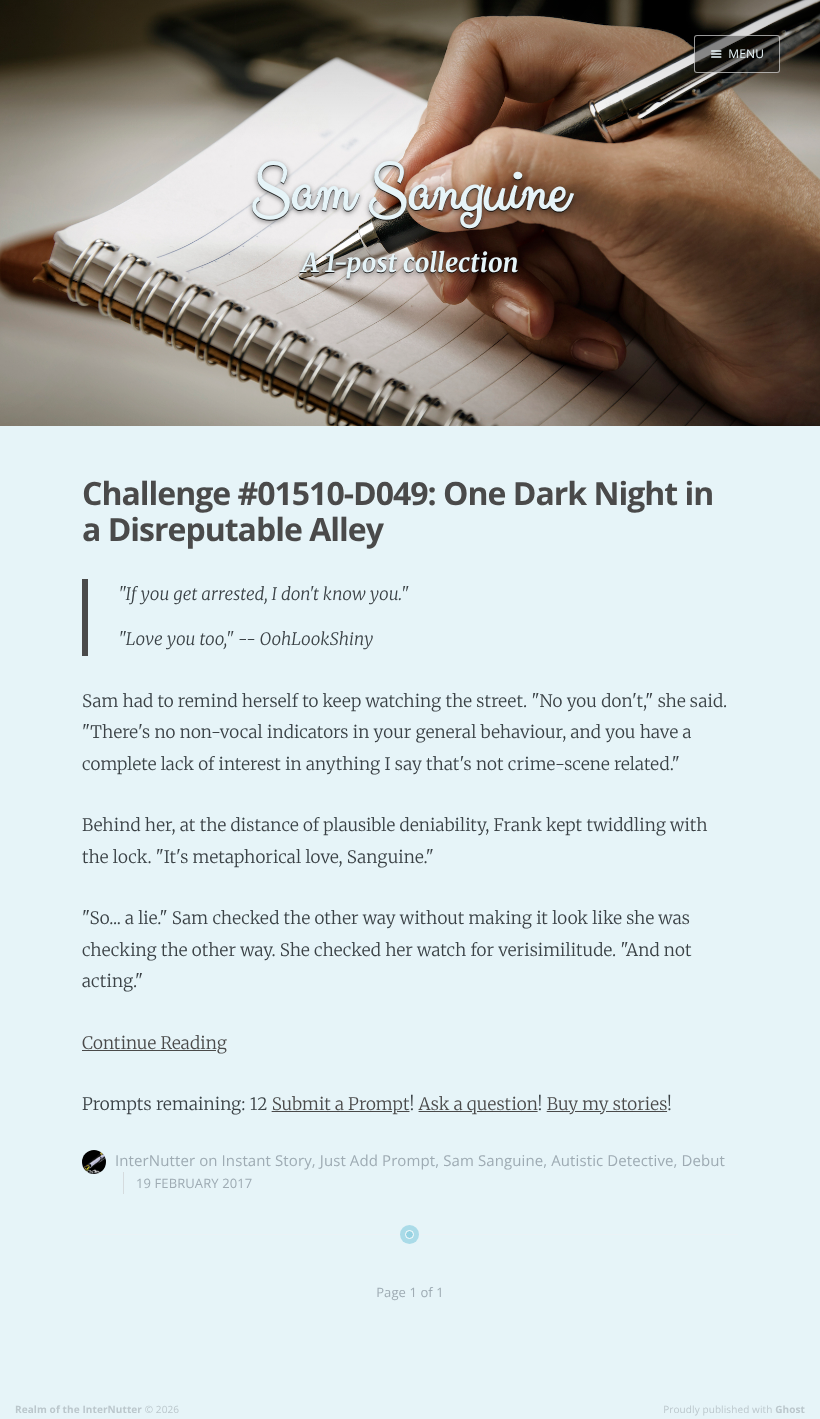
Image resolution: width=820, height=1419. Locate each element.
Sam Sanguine (493, 1161)
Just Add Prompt (377, 1161)
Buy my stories (607, 1104)
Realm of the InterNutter (78, 1409)
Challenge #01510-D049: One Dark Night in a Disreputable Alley (397, 512)
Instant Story (267, 1161)
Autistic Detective (612, 1161)
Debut (704, 1161)
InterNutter (155, 1161)
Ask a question (478, 1104)
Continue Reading (154, 1043)
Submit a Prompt (341, 1104)
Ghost (790, 1409)
